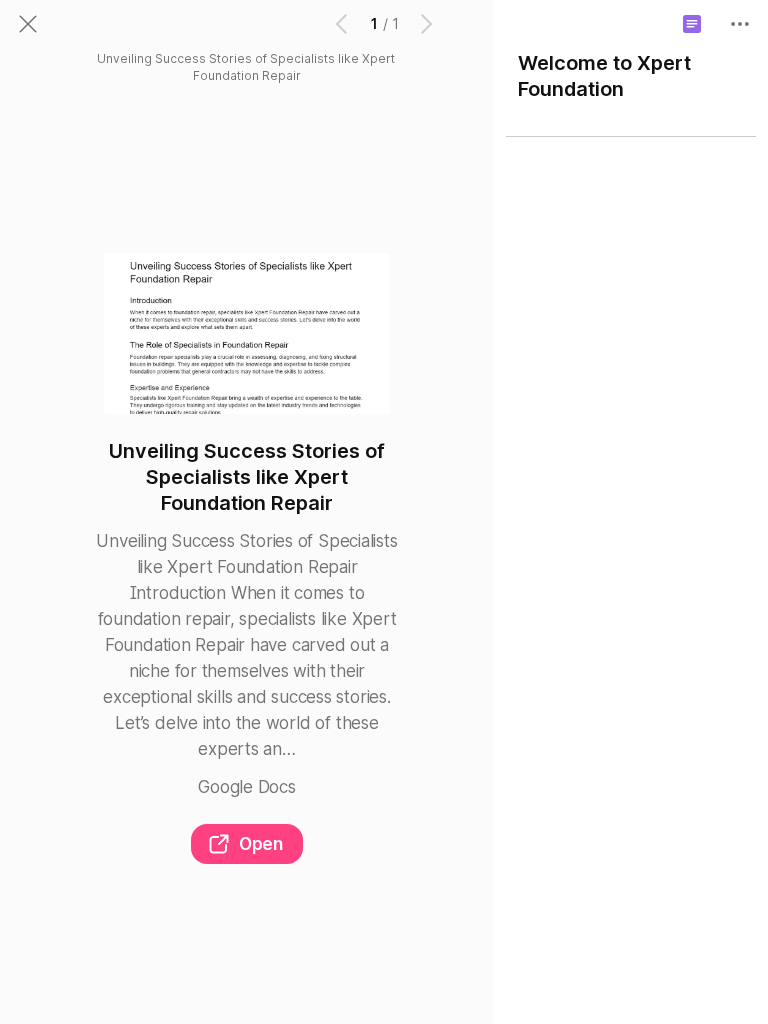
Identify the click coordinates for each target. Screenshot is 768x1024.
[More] (740, 24)
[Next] (425, 24)
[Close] (28, 24)
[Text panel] (692, 24)
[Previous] (343, 24)
